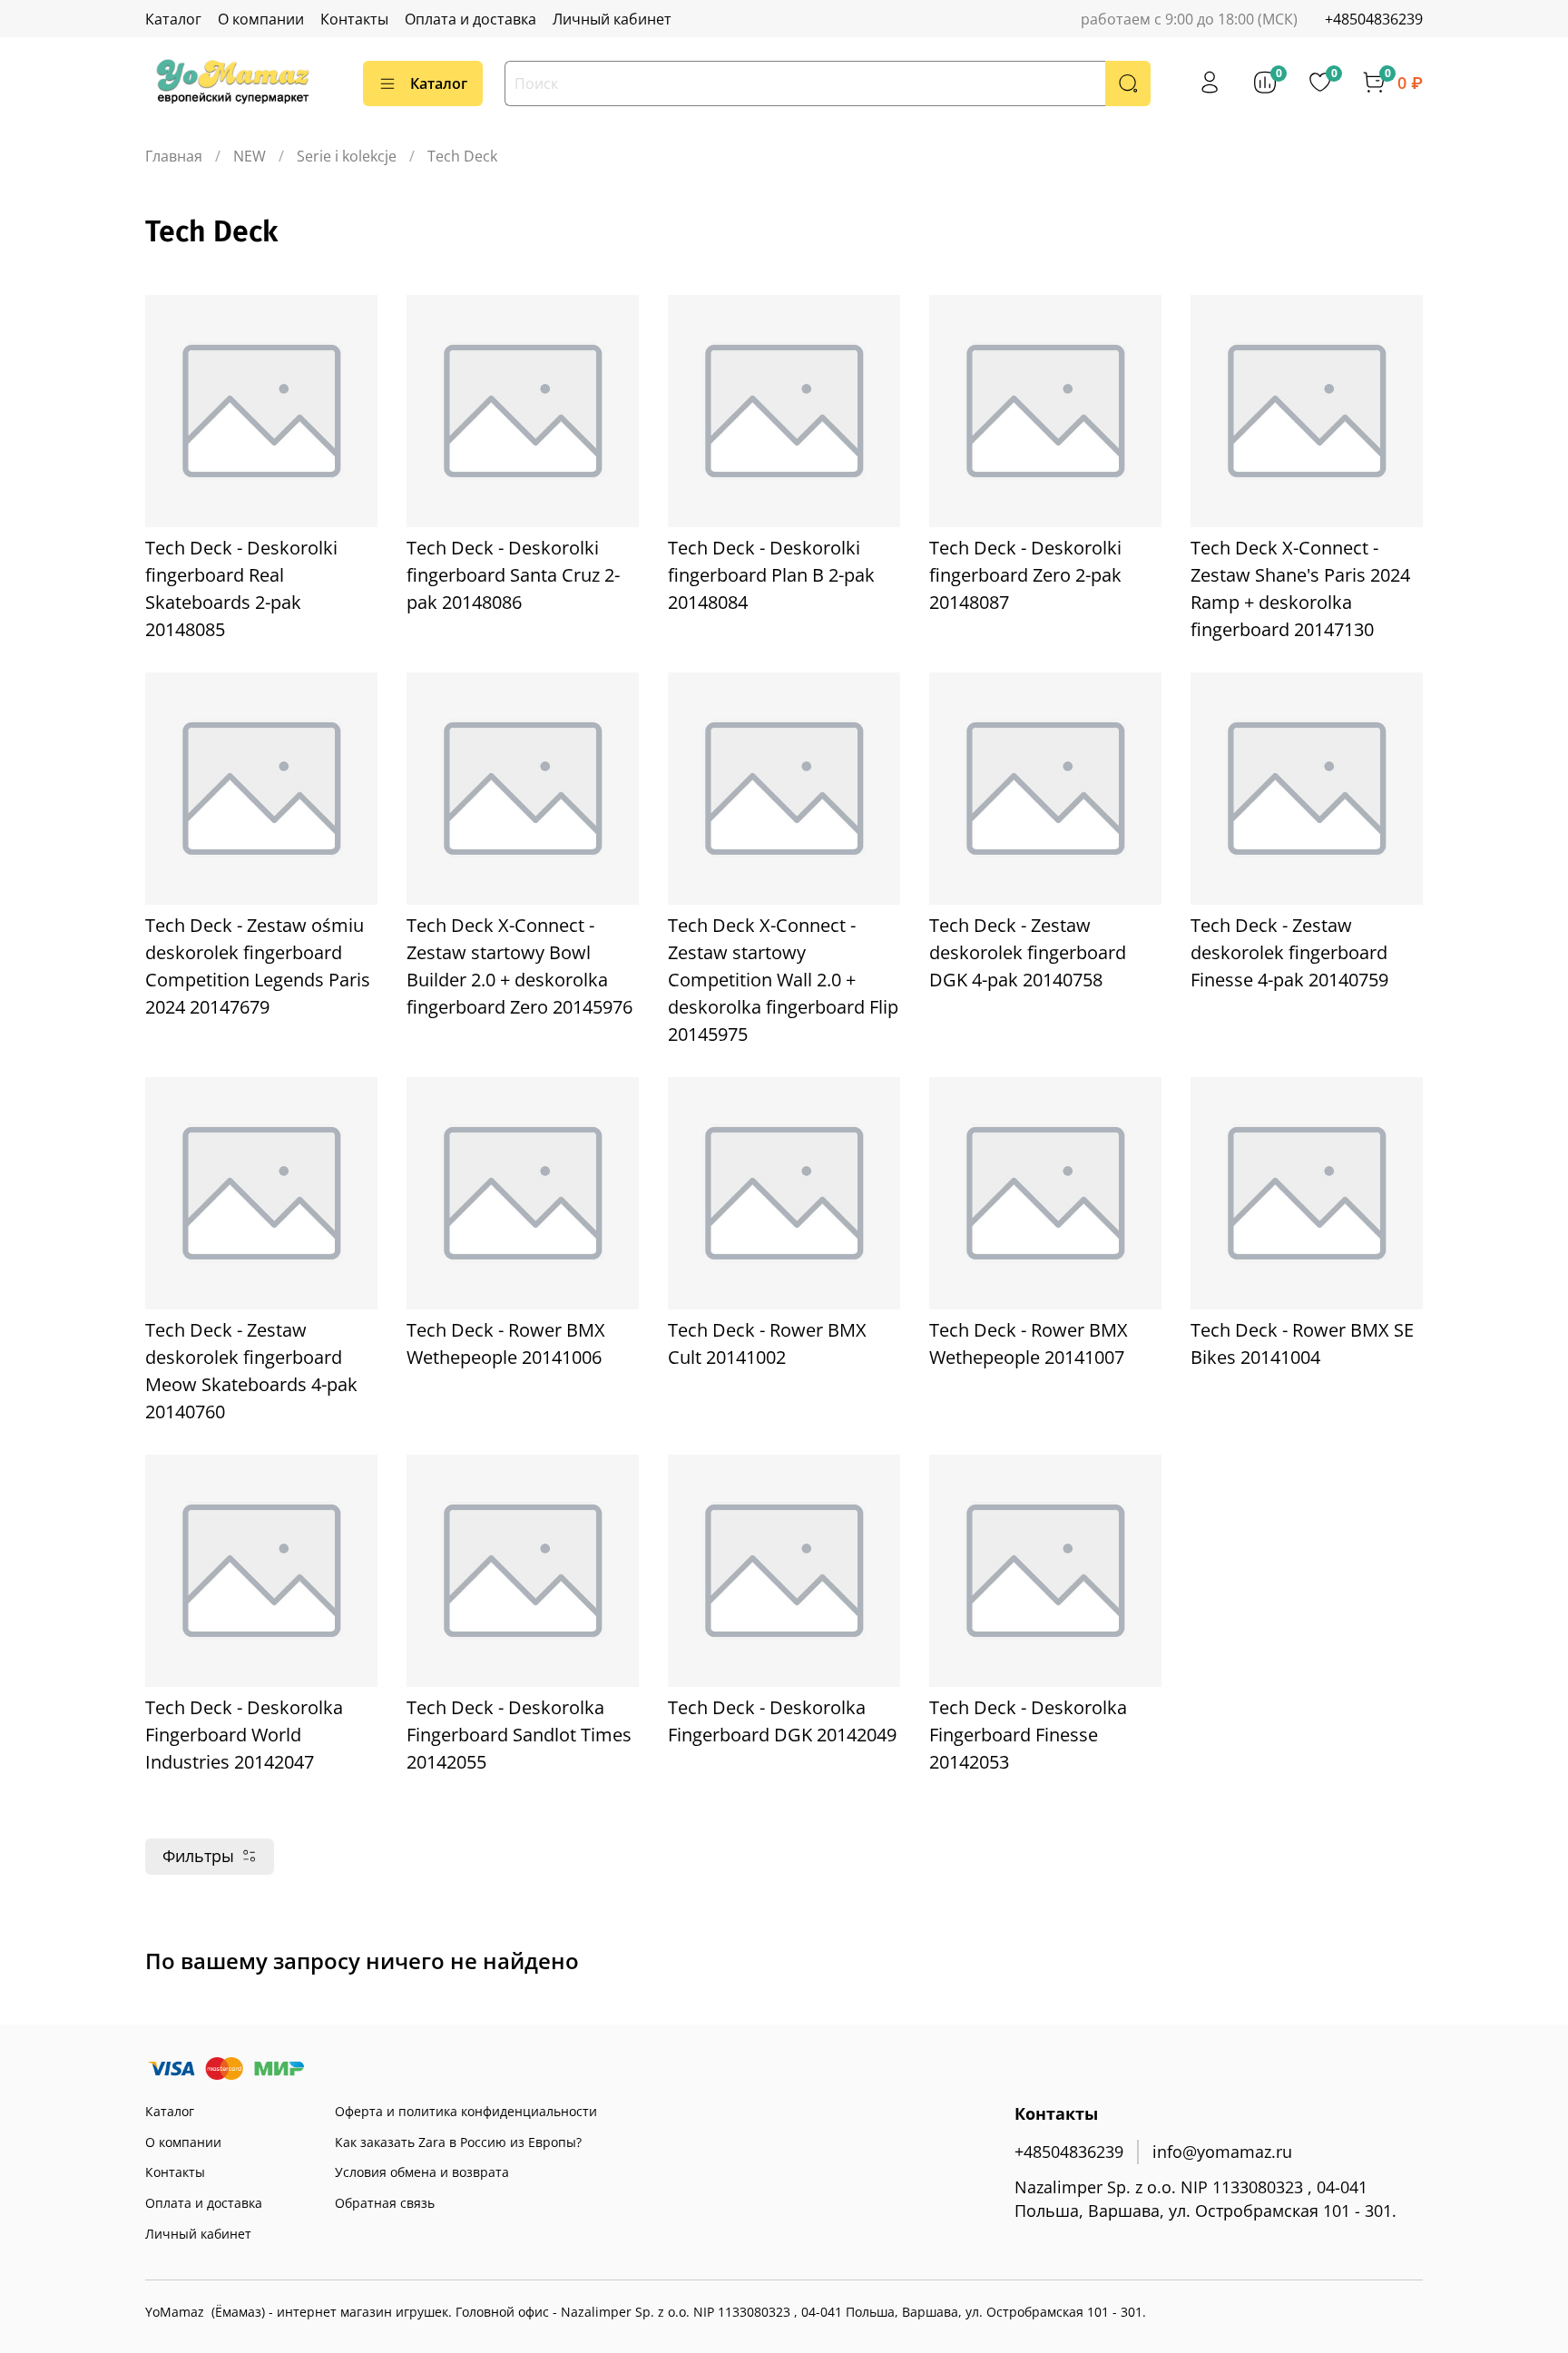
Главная (174, 156)
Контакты (354, 19)
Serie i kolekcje (347, 156)
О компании (261, 19)
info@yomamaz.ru (1222, 2152)
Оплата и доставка (470, 19)
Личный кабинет (612, 19)
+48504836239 (1374, 19)
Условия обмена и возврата (422, 2172)
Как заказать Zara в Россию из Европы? (458, 2142)
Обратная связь (385, 2203)
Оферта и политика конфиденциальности (466, 2111)
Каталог (173, 19)
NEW (250, 156)
